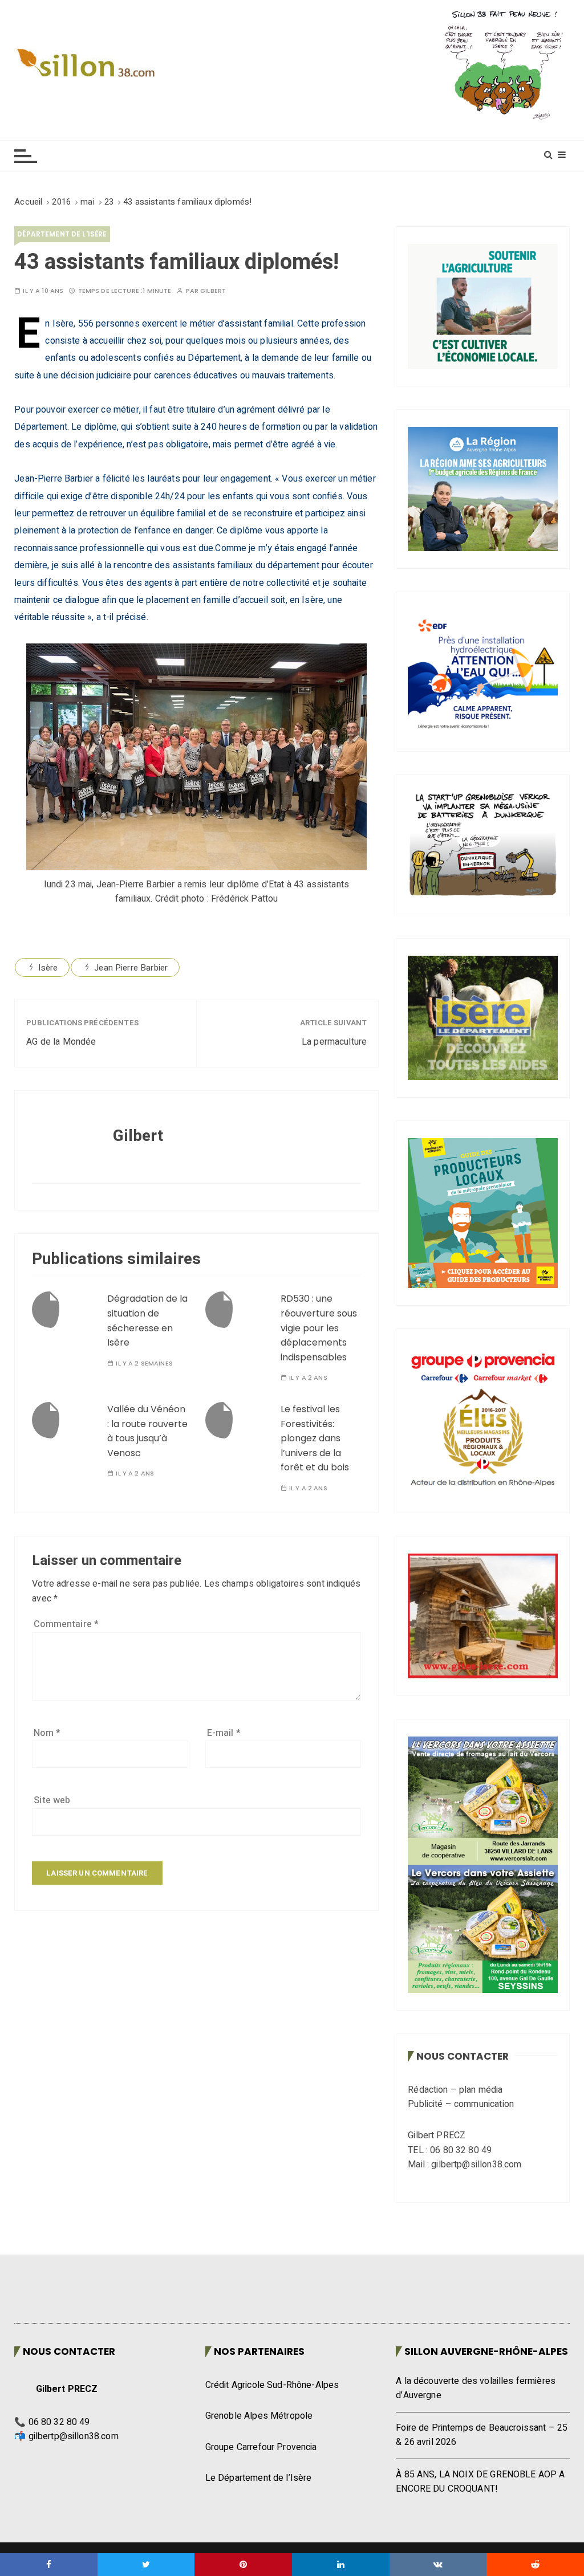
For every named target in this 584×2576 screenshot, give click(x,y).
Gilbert (213, 291)
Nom (47, 1733)
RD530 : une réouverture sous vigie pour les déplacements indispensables (319, 1328)
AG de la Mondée (61, 1042)
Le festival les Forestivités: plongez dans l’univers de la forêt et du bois (315, 1438)
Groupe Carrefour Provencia (261, 2447)
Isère (48, 968)
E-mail (224, 1733)
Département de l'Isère (62, 234)
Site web (52, 1800)
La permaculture (334, 1042)
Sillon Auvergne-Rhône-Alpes (486, 2351)
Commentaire (66, 1624)
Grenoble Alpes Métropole (259, 2416)
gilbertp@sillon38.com (74, 2436)
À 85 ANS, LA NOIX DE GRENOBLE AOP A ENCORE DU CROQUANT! (480, 2482)
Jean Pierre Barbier (131, 968)
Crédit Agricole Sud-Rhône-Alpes (272, 2385)
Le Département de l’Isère (259, 2478)
